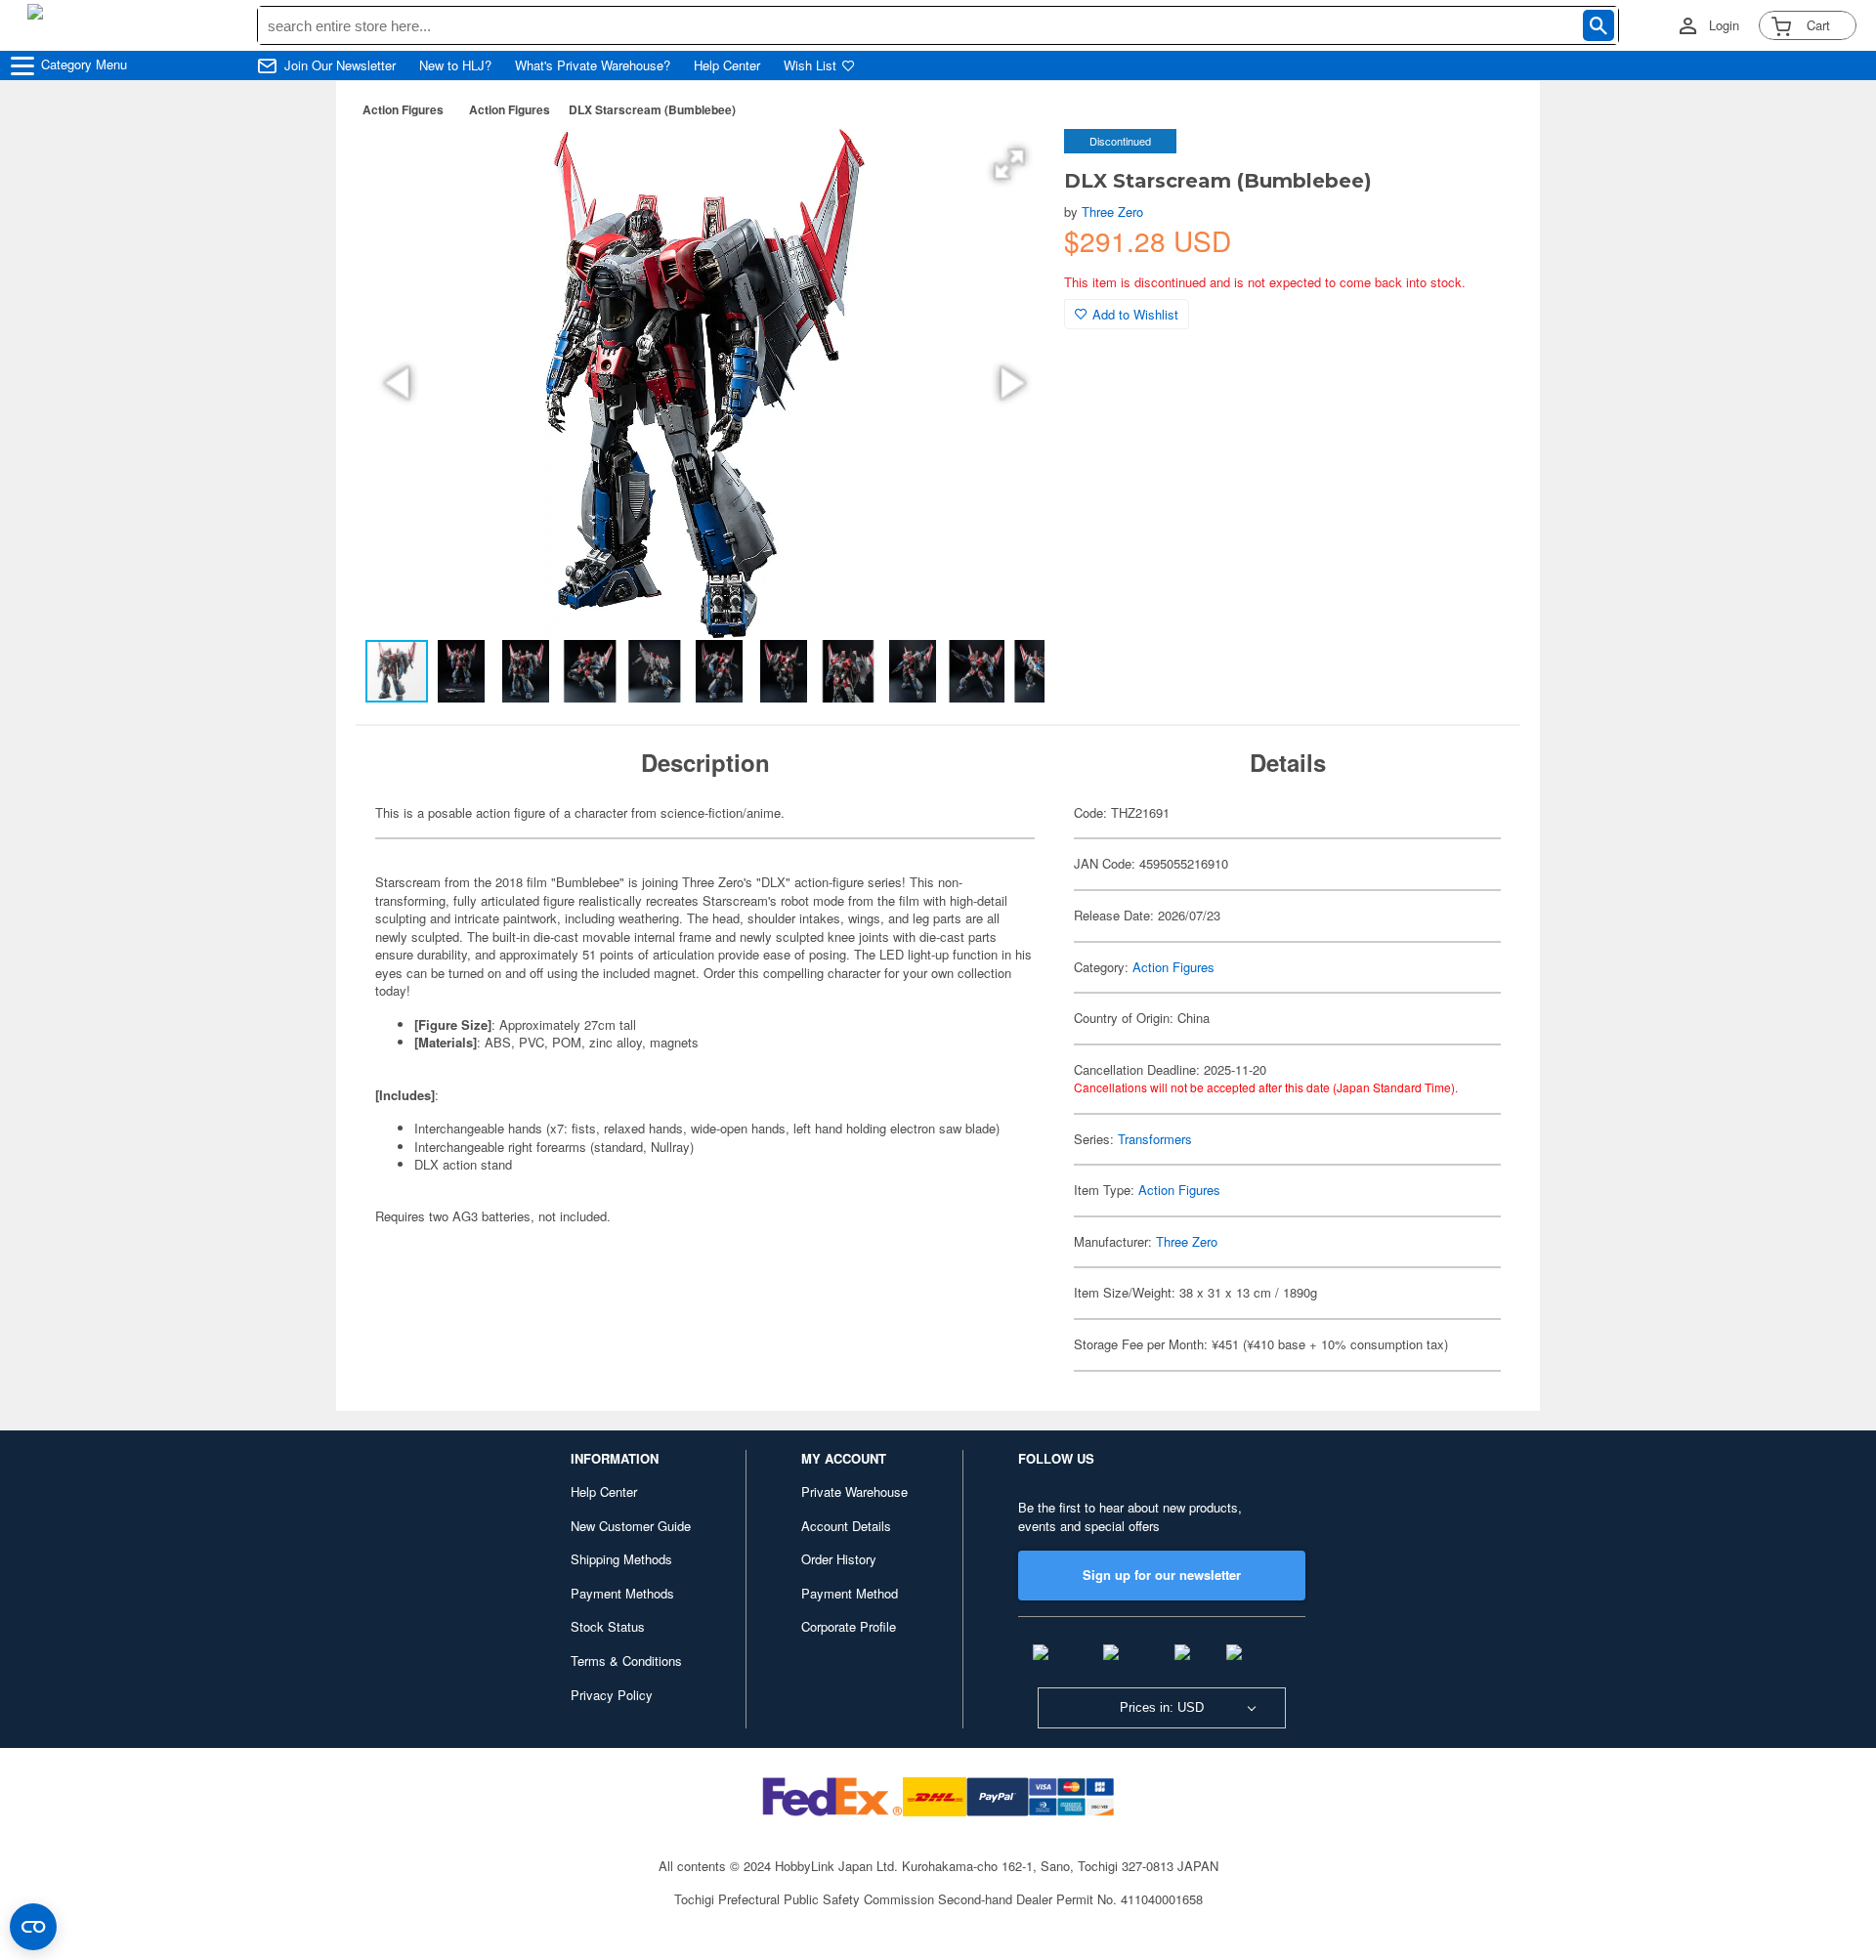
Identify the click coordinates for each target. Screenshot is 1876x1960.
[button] (1009, 164)
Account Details (846, 1526)
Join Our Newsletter (340, 65)
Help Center (727, 65)
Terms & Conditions (626, 1661)
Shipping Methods (621, 1559)
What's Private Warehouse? (593, 65)
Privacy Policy (612, 1695)
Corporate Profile (849, 1626)
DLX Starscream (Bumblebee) (652, 109)
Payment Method (850, 1593)
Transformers (1155, 1139)
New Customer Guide (631, 1526)
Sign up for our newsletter (1162, 1575)
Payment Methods (622, 1593)
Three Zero (1112, 212)
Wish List (810, 65)
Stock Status (608, 1626)
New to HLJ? (455, 65)
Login (1724, 25)
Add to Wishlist (1135, 314)
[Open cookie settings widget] (33, 1927)
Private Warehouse (854, 1491)
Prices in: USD (1162, 1707)
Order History (839, 1559)
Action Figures (403, 109)
